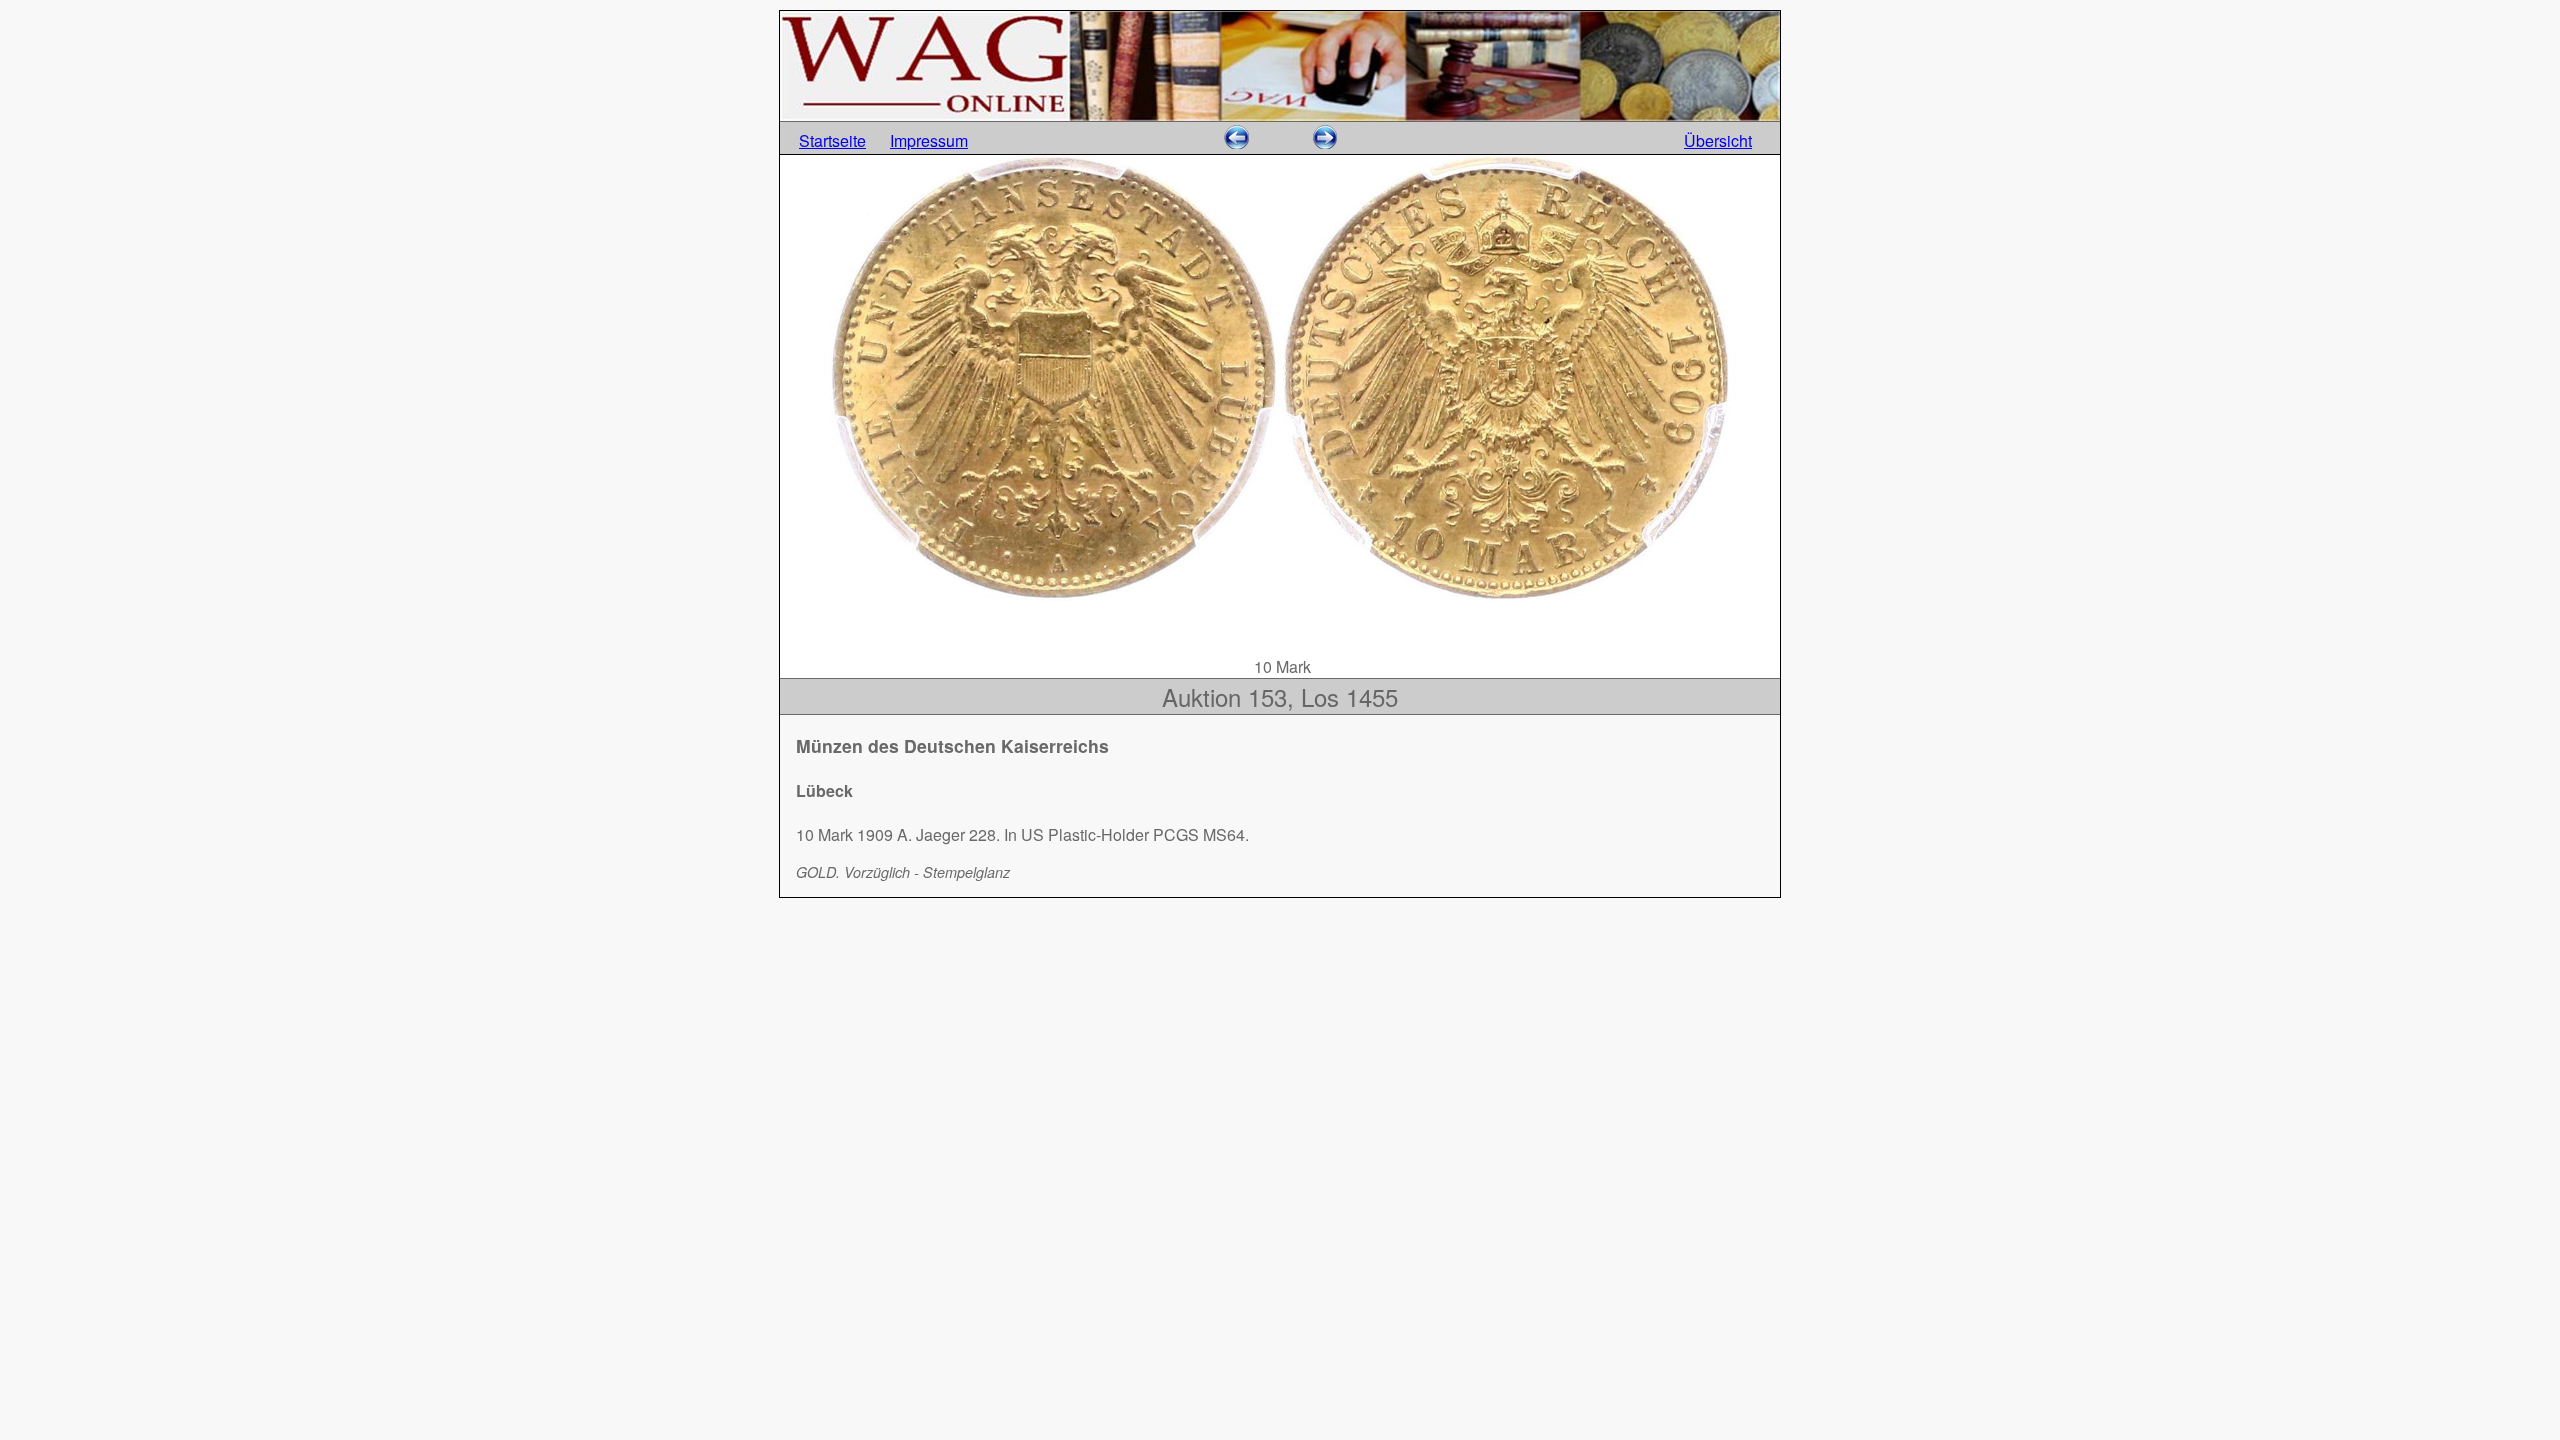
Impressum (929, 140)
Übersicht (1718, 140)
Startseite (832, 140)
